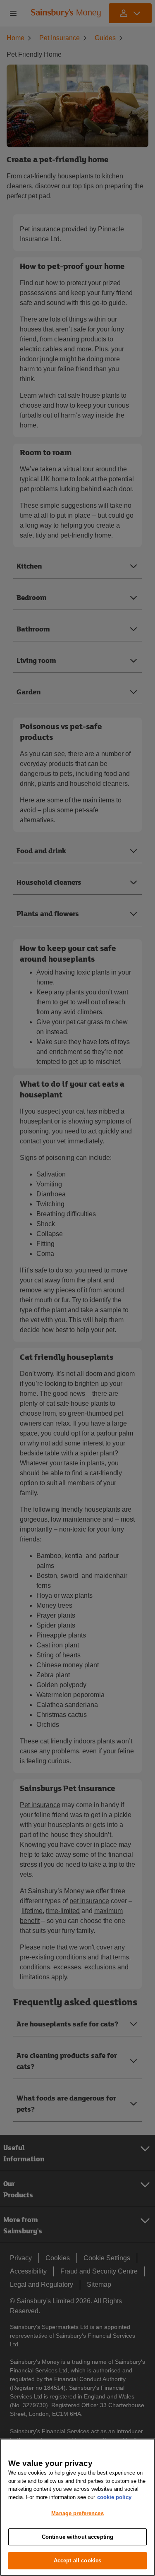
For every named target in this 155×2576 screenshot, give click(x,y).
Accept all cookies (77, 2560)
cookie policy (114, 2497)
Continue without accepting (77, 2537)
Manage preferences (77, 2513)
